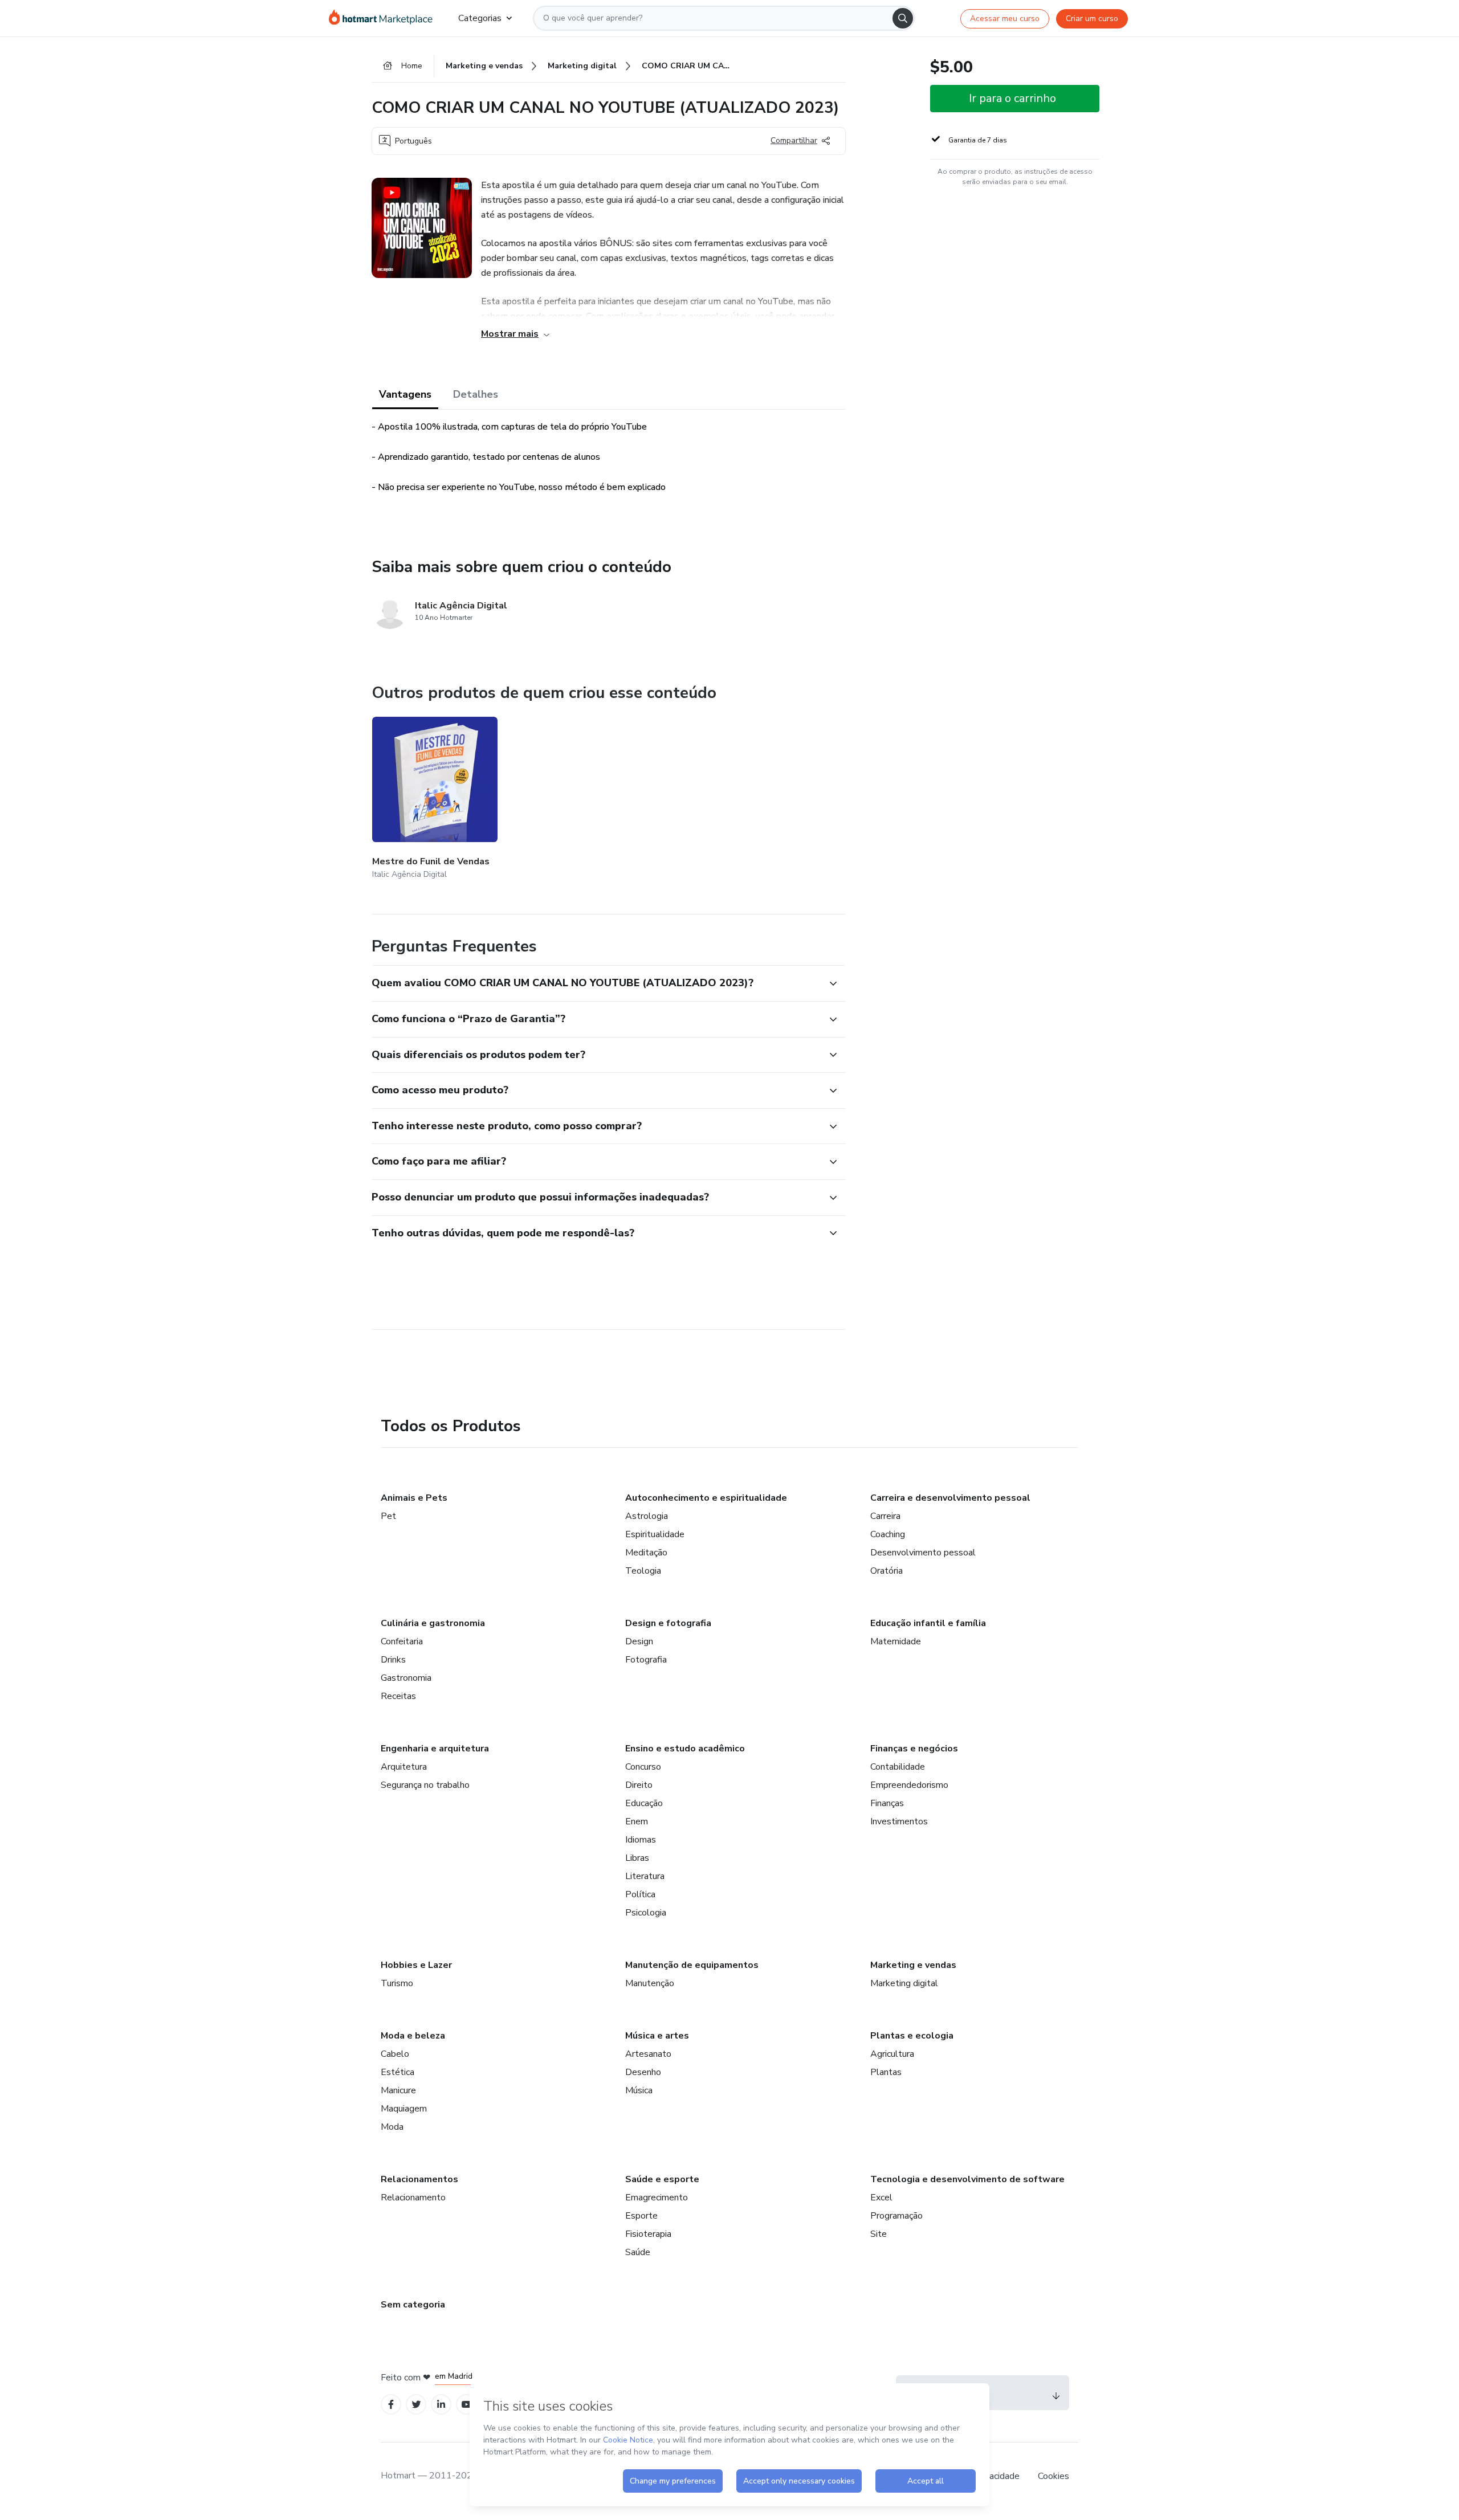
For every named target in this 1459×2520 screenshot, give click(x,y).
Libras (637, 1858)
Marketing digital (904, 1983)
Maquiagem (404, 2109)
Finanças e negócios (914, 1749)
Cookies (1054, 2476)
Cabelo (395, 2054)
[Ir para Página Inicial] (384, 18)
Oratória (887, 1571)
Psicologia (646, 1913)
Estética (398, 2072)
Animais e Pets (414, 1498)
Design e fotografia (668, 1623)
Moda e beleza (413, 2036)
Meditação (646, 1553)
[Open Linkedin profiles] (441, 2405)
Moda (392, 2127)
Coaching (888, 1534)
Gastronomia (406, 1678)
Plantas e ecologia (912, 2036)
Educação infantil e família (928, 1623)
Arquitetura (404, 1767)
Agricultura (892, 2054)
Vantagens (405, 394)
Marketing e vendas (913, 1965)
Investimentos (899, 1821)
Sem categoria (413, 2305)
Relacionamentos (419, 2179)
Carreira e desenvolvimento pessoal (950, 1498)
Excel (881, 2198)
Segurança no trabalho (425, 1785)
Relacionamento (413, 2198)
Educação (644, 1803)
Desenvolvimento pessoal (923, 1553)
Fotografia (646, 1660)
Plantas (886, 2072)
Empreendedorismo (909, 1785)
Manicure (398, 2090)
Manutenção (650, 1983)
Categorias (480, 18)
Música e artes (657, 2036)
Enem (637, 1821)
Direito (639, 1785)
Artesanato (648, 2054)
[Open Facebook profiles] (391, 2405)
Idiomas (641, 1840)
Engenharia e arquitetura (435, 1749)
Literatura (645, 1876)
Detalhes (476, 394)
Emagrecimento (657, 2198)
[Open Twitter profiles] (416, 2405)
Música (639, 2090)
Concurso (643, 1767)
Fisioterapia (648, 2234)
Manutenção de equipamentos (692, 1965)
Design (639, 1641)
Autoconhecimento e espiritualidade (706, 1498)
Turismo (397, 1983)
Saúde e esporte (662, 2179)
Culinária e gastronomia (433, 1623)
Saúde (638, 2252)
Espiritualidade (655, 1534)
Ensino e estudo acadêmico (685, 1749)
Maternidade (896, 1641)
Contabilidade (898, 1767)
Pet (388, 1516)
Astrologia (647, 1516)
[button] (596, 983)
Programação (896, 2216)
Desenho (643, 2072)
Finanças (887, 1803)
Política (640, 1894)
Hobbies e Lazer (416, 1965)
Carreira (885, 1516)
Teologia (643, 1571)
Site (879, 2234)
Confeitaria (402, 1641)
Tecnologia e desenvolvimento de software (967, 2179)
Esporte (641, 2216)
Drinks (393, 1660)
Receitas (398, 1696)
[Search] (903, 18)
